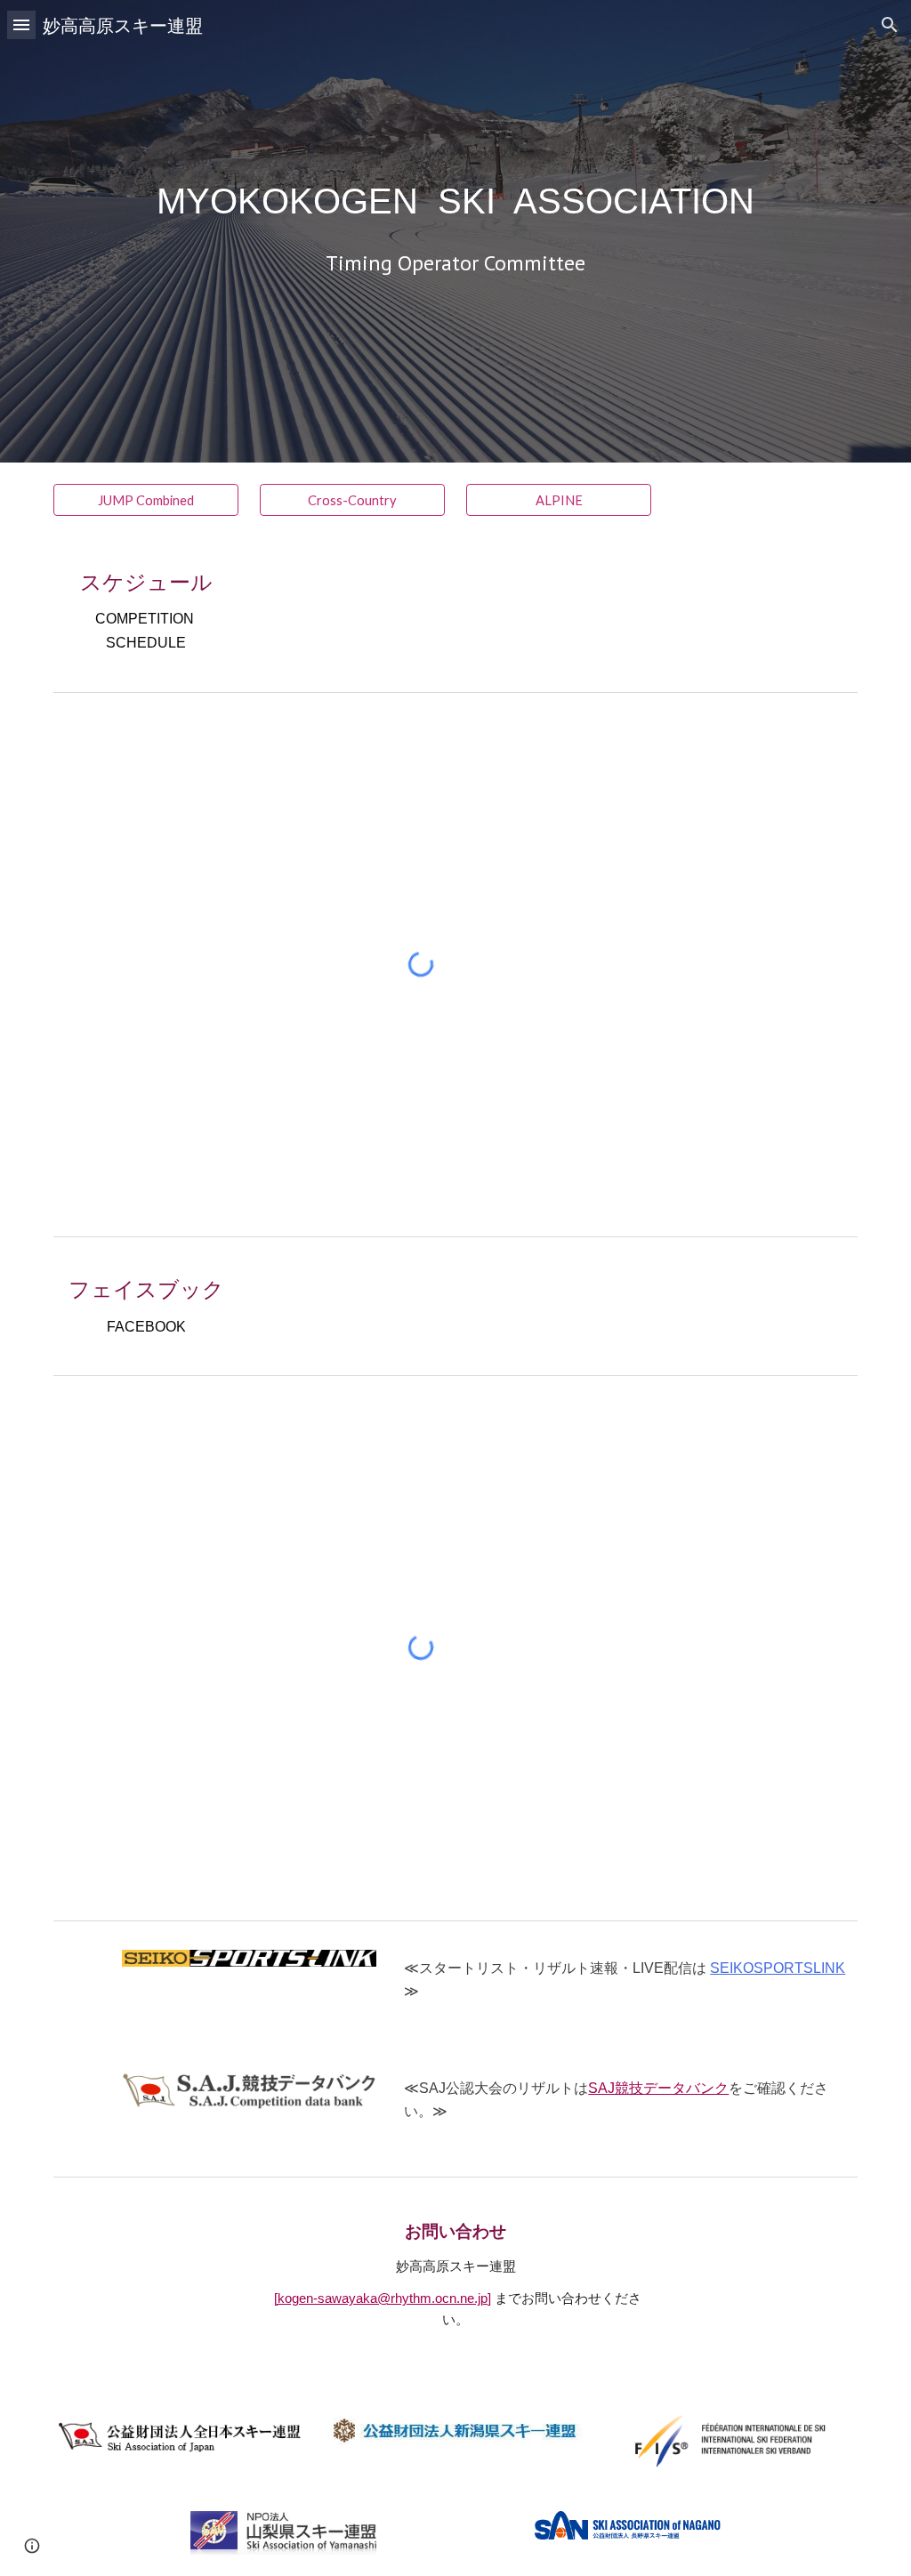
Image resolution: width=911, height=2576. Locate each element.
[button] (21, 24)
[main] (456, 201)
